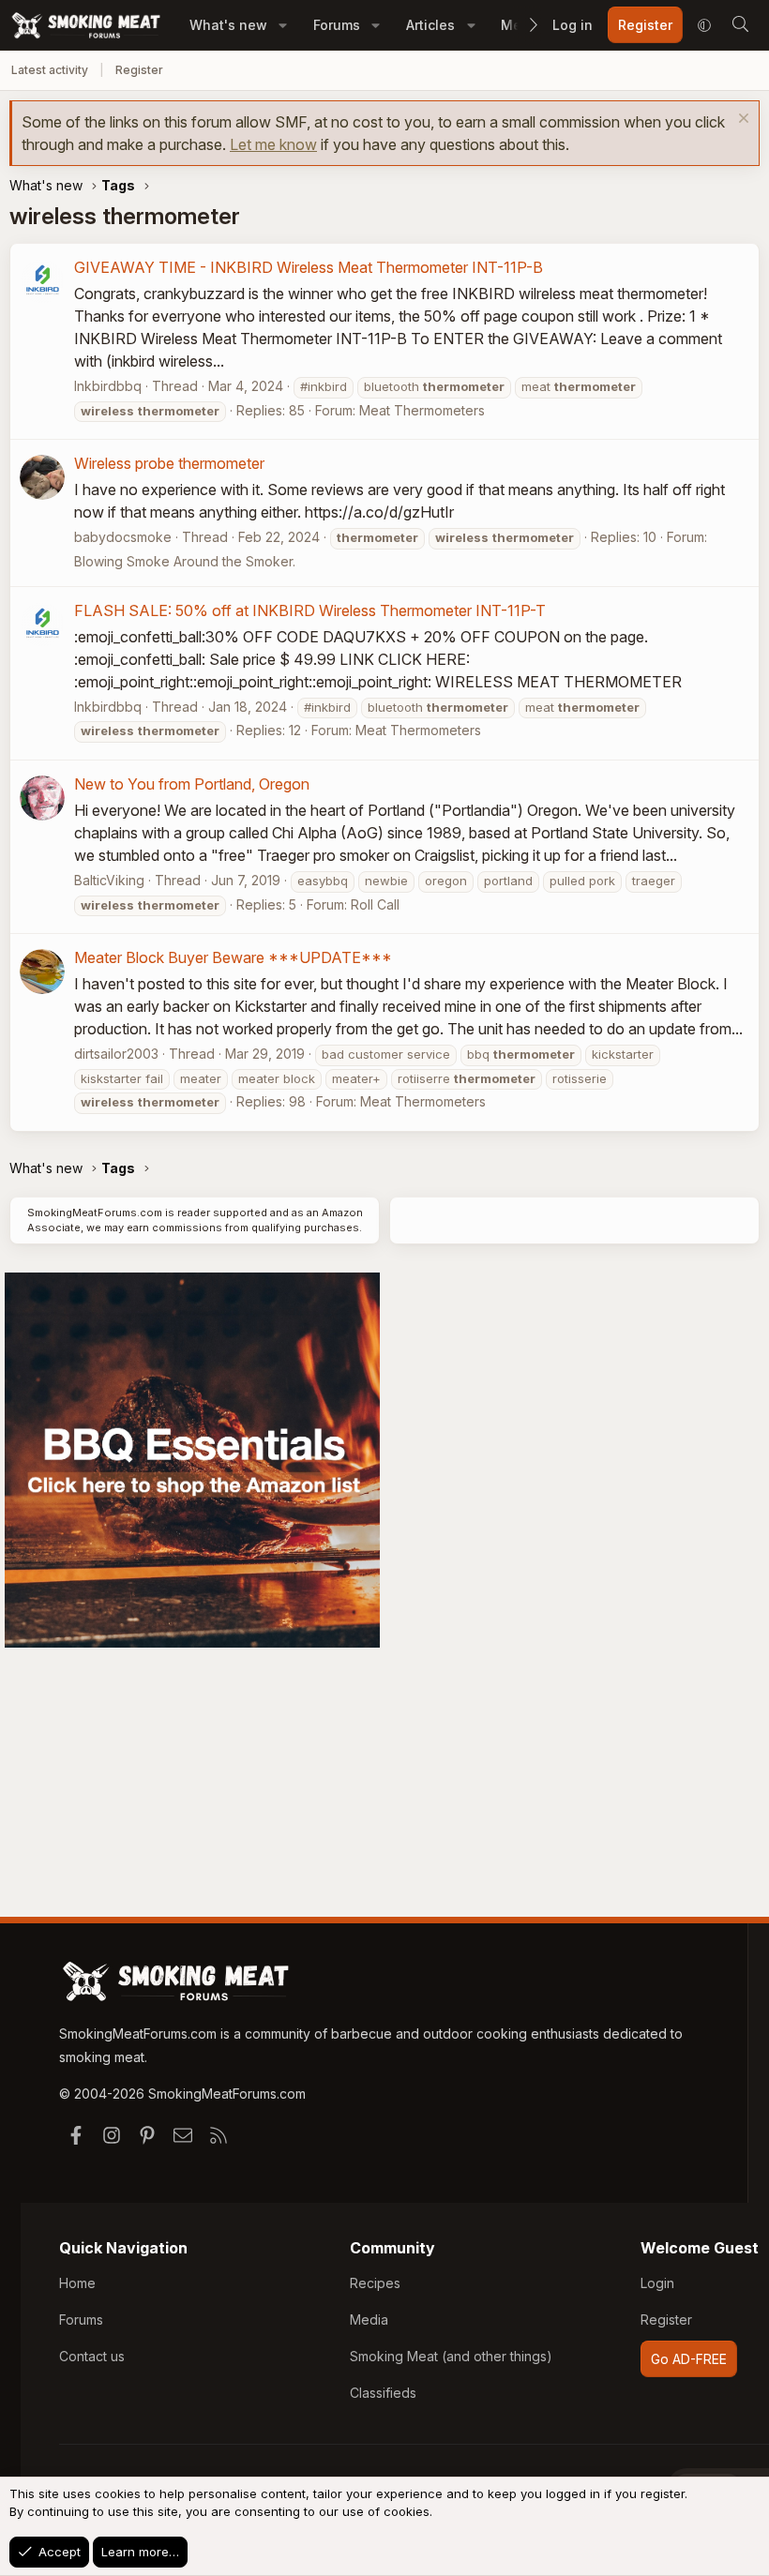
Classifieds (383, 2393)
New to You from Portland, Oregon (192, 784)
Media (369, 2320)
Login (657, 2283)
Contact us (92, 2356)
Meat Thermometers (422, 410)
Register (139, 70)
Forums (337, 25)
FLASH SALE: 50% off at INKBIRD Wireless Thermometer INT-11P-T (310, 610)
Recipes (375, 2283)
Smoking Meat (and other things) (451, 2356)
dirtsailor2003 (116, 1054)
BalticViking (109, 880)
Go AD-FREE (689, 2359)
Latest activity (50, 70)
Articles (430, 25)
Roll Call (375, 904)
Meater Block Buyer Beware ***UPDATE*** (233, 957)
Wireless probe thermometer (169, 463)
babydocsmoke (123, 537)
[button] (283, 25)
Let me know (273, 144)
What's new (228, 25)
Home (77, 2283)
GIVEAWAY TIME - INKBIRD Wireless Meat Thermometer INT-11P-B (309, 267)
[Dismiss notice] (741, 121)
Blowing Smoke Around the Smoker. (185, 561)
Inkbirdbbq (108, 386)
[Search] (740, 25)
